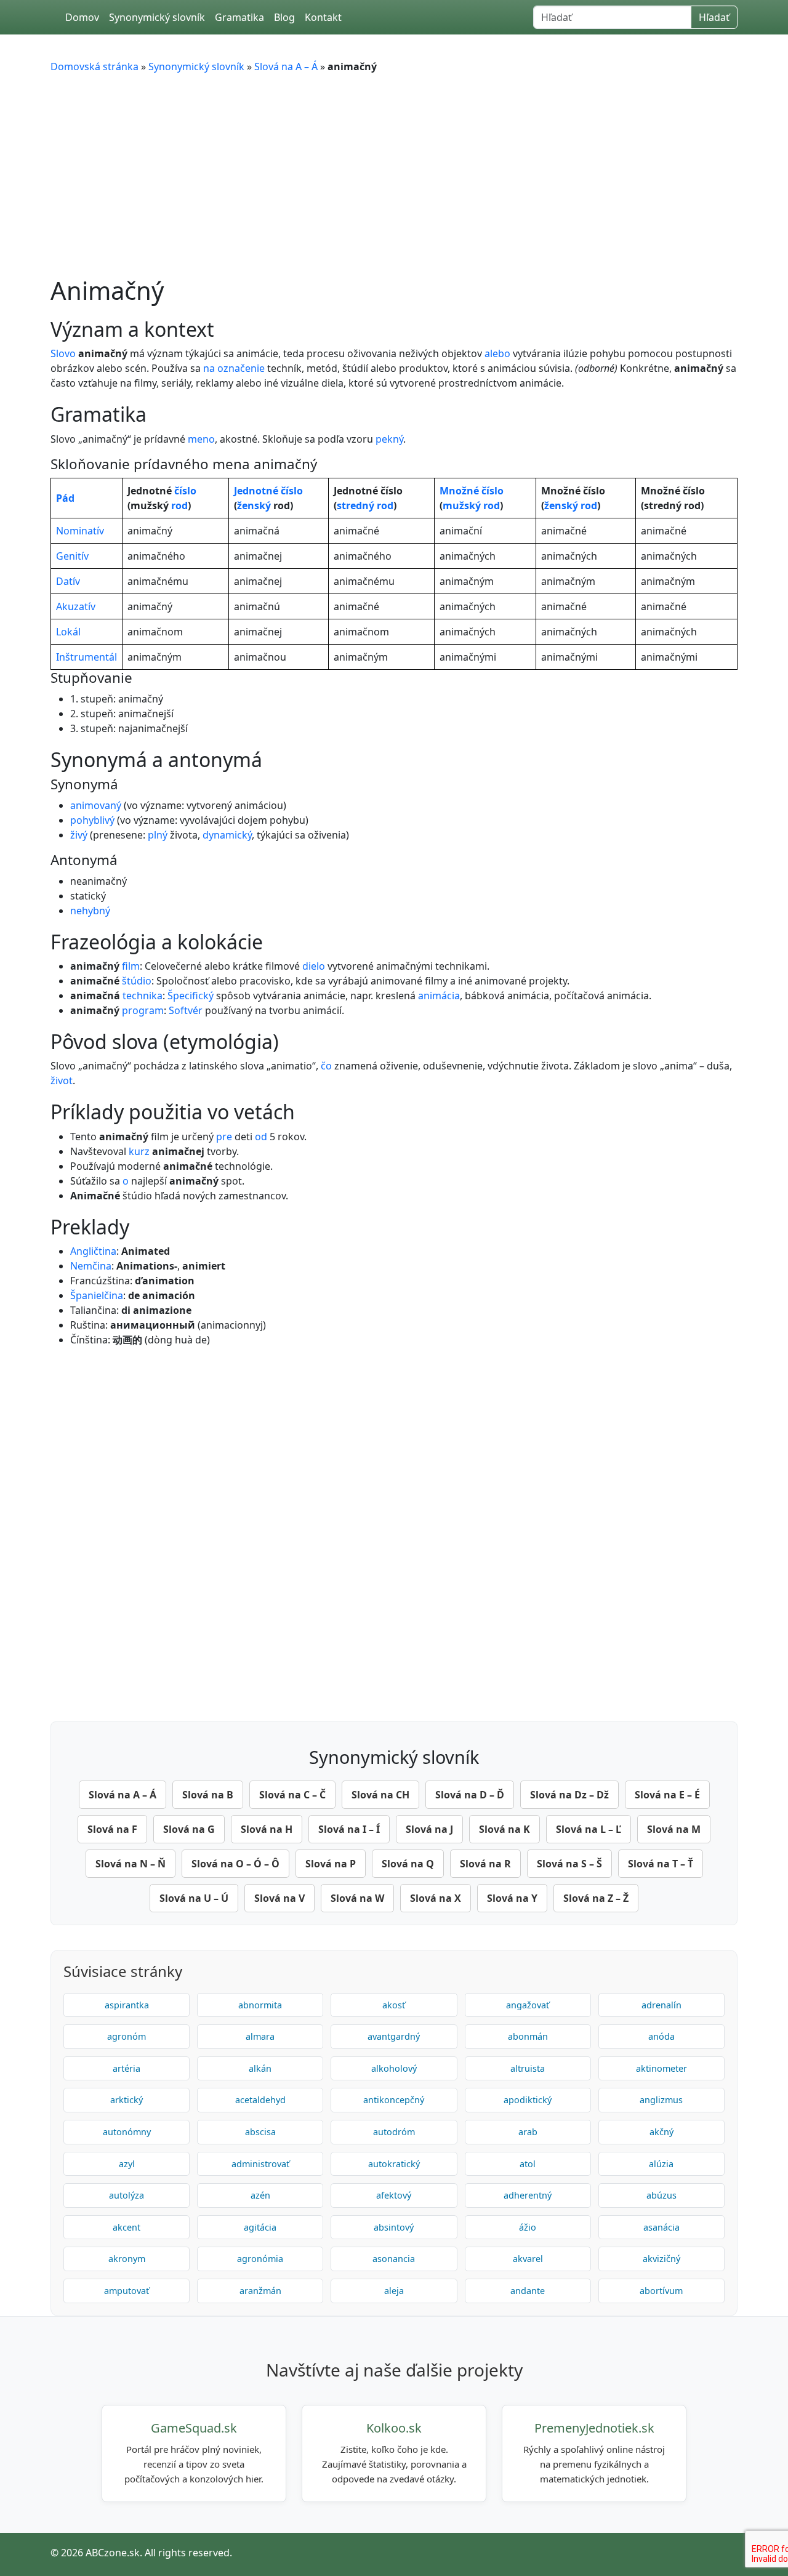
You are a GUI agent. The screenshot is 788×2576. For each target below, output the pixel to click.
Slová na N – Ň (131, 1864)
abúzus (661, 2195)
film (131, 966)
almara (260, 2036)
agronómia (260, 2259)
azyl (127, 2164)
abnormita (260, 2005)
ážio (528, 2227)
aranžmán (260, 2291)
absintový (394, 2227)
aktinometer (661, 2068)
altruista (528, 2068)
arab (528, 2132)
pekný (389, 439)
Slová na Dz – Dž (569, 1795)
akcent (127, 2227)
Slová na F (112, 1829)
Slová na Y (512, 1898)
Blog (284, 17)
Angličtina (93, 1251)
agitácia (260, 2227)
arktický (127, 2100)
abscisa (260, 2132)
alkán (260, 2068)
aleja (394, 2291)
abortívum (661, 2291)
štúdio (137, 981)
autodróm (394, 2132)
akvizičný (661, 2259)
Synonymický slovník (157, 17)
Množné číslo (472, 491)
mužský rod (471, 505)
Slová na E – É (667, 1795)
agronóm (127, 2036)
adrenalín (661, 2005)
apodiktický (528, 2100)
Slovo (63, 353)
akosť (394, 2005)
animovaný (96, 805)
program (143, 1010)
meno (201, 439)
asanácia (661, 2227)
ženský (254, 505)
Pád (65, 498)
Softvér (186, 1010)
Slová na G (189, 1829)
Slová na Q (408, 1864)
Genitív (72, 556)
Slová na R (485, 1864)
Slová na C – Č (292, 1795)
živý (79, 835)
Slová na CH (380, 1795)
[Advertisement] (394, 175)
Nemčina (91, 1266)
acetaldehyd (260, 2100)
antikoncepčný (394, 2100)
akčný (661, 2132)
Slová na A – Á (286, 66)
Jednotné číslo (268, 491)
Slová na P (331, 1864)
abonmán (528, 2036)
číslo (185, 491)
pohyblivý (92, 820)
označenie (241, 368)
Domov (82, 17)
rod (179, 505)
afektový (394, 2195)
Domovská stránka (94, 66)
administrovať (260, 2164)
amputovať (127, 2291)
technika (143, 996)
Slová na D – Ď (470, 1795)
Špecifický (191, 996)
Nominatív (80, 531)
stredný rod (365, 505)
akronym (127, 2259)
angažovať (528, 2005)
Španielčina (97, 1295)
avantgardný (394, 2036)
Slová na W (357, 1898)
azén (260, 2195)
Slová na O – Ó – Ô (235, 1864)
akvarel (528, 2259)
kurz (139, 1151)
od (261, 1137)
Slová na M (674, 1829)
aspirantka (127, 2005)
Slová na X (436, 1898)
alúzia (661, 2164)
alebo (497, 353)
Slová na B (208, 1795)
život (62, 1081)
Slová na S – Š (569, 1864)
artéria (127, 2068)
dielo (314, 966)
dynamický (227, 835)
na (209, 368)
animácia (439, 996)
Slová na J (429, 1829)
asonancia (394, 2259)
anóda (661, 2036)
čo (326, 1066)
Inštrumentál (86, 657)
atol (528, 2164)
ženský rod (571, 505)
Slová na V (279, 1898)
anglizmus (661, 2100)
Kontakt (323, 17)
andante (528, 2291)
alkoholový (394, 2068)
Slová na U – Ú (194, 1898)
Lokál (68, 632)
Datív (68, 581)
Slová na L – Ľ (589, 1829)
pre (224, 1137)
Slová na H (267, 1829)
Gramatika (239, 17)
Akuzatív (76, 606)
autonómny (127, 2132)
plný (158, 835)
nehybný (90, 911)
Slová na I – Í (349, 1829)
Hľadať (714, 17)
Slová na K (505, 1829)
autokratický (394, 2164)
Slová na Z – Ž (596, 1898)
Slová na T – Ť (661, 1864)
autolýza (127, 2195)
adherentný (528, 2195)
